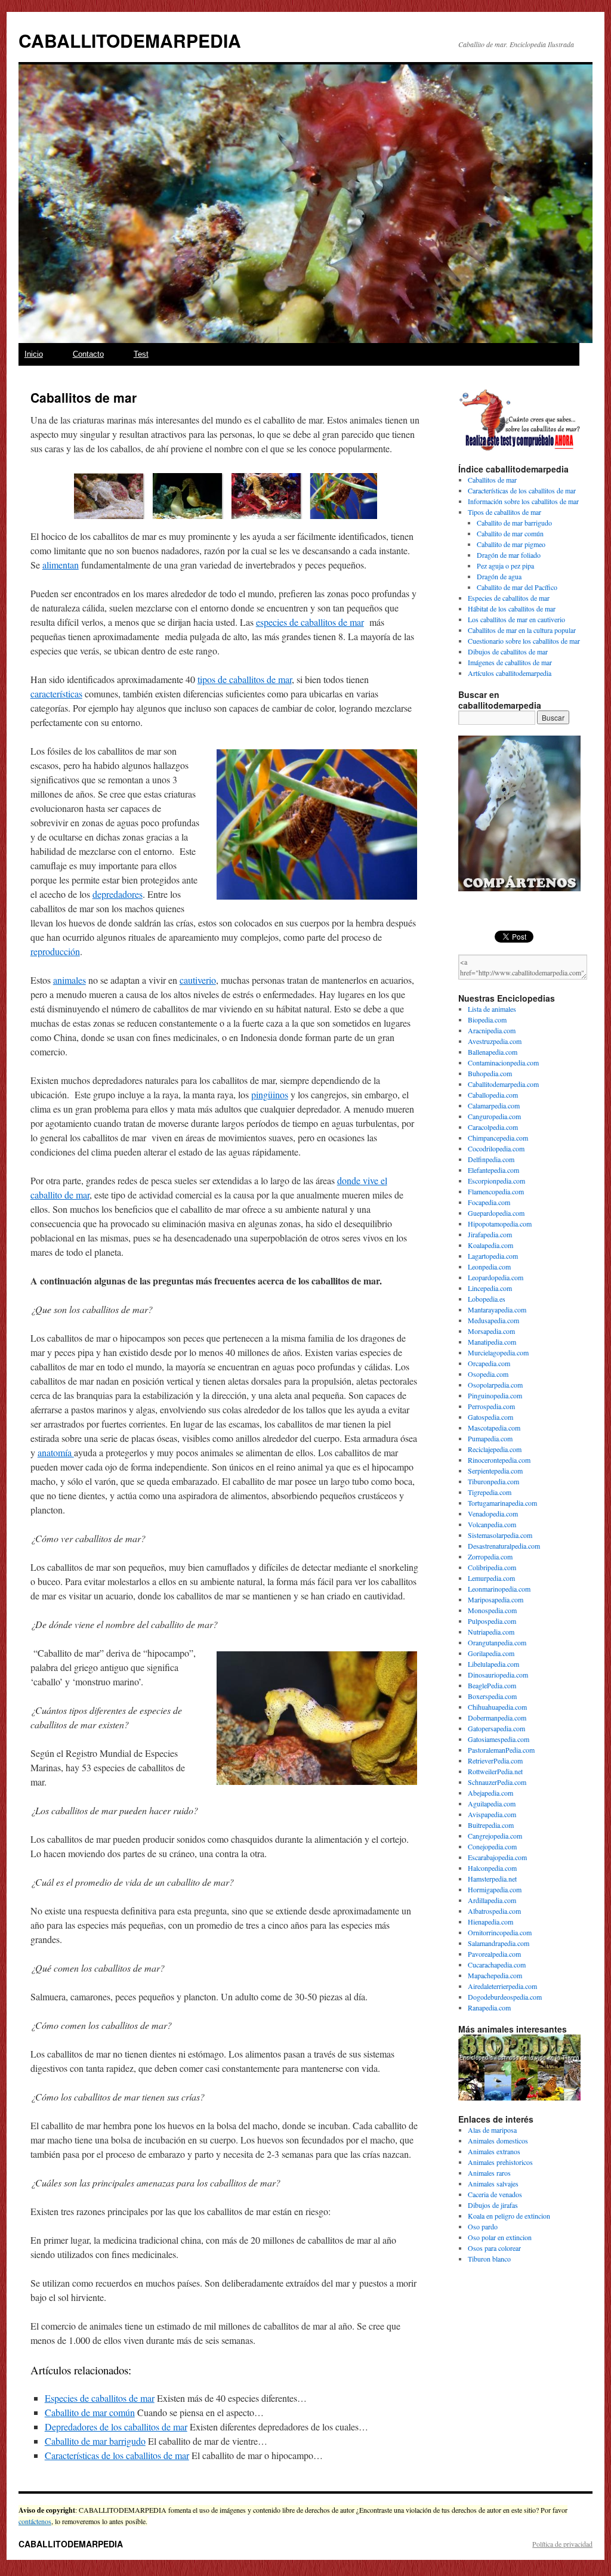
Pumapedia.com (490, 1438)
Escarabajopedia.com (497, 1857)
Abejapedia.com (490, 1793)
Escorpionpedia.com (496, 1181)
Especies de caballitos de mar (100, 2398)
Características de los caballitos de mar (117, 2455)
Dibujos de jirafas (493, 2205)
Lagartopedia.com (493, 1256)
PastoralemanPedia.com (501, 1750)
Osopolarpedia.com (495, 1385)
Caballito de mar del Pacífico (517, 587)
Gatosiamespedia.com (499, 1739)
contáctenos (35, 2521)
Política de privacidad (562, 2544)
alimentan (61, 565)
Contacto (88, 354)
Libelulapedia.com (493, 1664)
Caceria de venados (495, 2194)
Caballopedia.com (493, 1095)
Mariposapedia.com (496, 1599)
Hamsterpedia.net (492, 1879)
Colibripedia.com (492, 1567)
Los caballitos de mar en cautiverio (516, 619)
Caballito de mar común (90, 2412)
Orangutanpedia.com (497, 1642)
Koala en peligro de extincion (509, 2216)
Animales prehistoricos (500, 2162)
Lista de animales (492, 1009)
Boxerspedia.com (492, 1696)
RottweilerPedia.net (495, 1771)
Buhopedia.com (490, 1073)
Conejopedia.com (492, 1846)
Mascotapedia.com (494, 1428)
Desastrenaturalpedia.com (504, 1546)
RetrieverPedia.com (495, 1760)
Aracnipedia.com (492, 1030)
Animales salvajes (493, 2183)
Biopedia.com (487, 1020)
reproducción (55, 951)
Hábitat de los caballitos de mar (512, 609)
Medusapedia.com (493, 1320)
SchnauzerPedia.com (497, 1782)
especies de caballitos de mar (310, 622)
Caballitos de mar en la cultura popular (522, 630)
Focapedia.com (489, 1202)
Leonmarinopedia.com (499, 1589)
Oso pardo (483, 2226)
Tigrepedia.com (490, 1492)
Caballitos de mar (492, 480)
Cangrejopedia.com (495, 1836)
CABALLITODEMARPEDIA (130, 40)
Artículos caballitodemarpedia (510, 673)
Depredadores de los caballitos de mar (116, 2427)
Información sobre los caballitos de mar (523, 501)
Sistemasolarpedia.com (500, 1535)
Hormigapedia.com (495, 1889)
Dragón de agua (499, 576)
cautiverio (198, 980)
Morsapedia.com (491, 1331)
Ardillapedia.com (492, 1900)
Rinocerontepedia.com (499, 1460)
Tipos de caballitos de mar (504, 512)
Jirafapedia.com (490, 1234)
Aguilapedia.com (492, 1803)
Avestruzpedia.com (495, 1041)
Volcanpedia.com (492, 1524)
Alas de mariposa (492, 2130)
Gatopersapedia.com (496, 1728)
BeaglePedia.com (492, 1685)
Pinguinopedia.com (495, 1395)
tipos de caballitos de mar (245, 679)
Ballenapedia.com (493, 1052)
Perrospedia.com (491, 1406)
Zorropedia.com (490, 1556)
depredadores (118, 894)
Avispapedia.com (492, 1814)
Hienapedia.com (490, 1922)
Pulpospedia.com (492, 1621)
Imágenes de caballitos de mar (510, 662)
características (56, 694)
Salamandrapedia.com (499, 1943)
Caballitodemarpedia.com (503, 1084)
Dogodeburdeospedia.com (505, 1997)
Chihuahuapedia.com (497, 1707)
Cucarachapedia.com (497, 1965)
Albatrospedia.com (494, 1911)
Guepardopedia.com (496, 1213)
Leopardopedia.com (496, 1277)
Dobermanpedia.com (497, 1718)
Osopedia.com (488, 1374)
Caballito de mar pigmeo (511, 544)
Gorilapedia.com (491, 1653)
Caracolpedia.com (493, 1127)
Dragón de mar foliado (509, 555)
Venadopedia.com (493, 1514)
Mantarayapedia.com (497, 1309)
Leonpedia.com (489, 1267)
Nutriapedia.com (491, 1632)
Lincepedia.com (490, 1288)
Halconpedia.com (492, 1868)
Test (141, 354)
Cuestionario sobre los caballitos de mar (524, 641)
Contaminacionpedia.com (503, 1062)
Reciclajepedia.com (495, 1449)
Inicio (34, 354)
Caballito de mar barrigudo (95, 2441)
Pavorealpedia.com (494, 1954)
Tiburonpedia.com (493, 1481)
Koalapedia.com (490, 1245)
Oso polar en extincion (500, 2237)
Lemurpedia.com (491, 1578)
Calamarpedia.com (494, 1105)
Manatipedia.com (492, 1342)
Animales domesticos (498, 2141)
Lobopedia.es (487, 1299)
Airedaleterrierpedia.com (502, 1986)
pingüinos (270, 1094)
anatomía (56, 1452)
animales (70, 980)
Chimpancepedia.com (498, 1138)
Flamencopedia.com (496, 1191)
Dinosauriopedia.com (498, 1675)
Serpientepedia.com (495, 1471)
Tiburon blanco (489, 2259)
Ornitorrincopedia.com (500, 1932)
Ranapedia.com (489, 2007)
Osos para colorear (494, 2248)
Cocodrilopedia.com (496, 1148)
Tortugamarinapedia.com (502, 1503)
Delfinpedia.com (491, 1159)
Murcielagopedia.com (498, 1352)
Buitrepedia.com (491, 1825)
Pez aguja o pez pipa (505, 566)
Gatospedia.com (490, 1417)
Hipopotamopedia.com (500, 1224)
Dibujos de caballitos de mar (508, 651)
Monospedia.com (492, 1610)
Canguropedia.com (494, 1116)
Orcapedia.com (489, 1363)
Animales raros (489, 2173)
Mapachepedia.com (495, 1975)
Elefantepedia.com (493, 1170)
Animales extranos (494, 2151)
